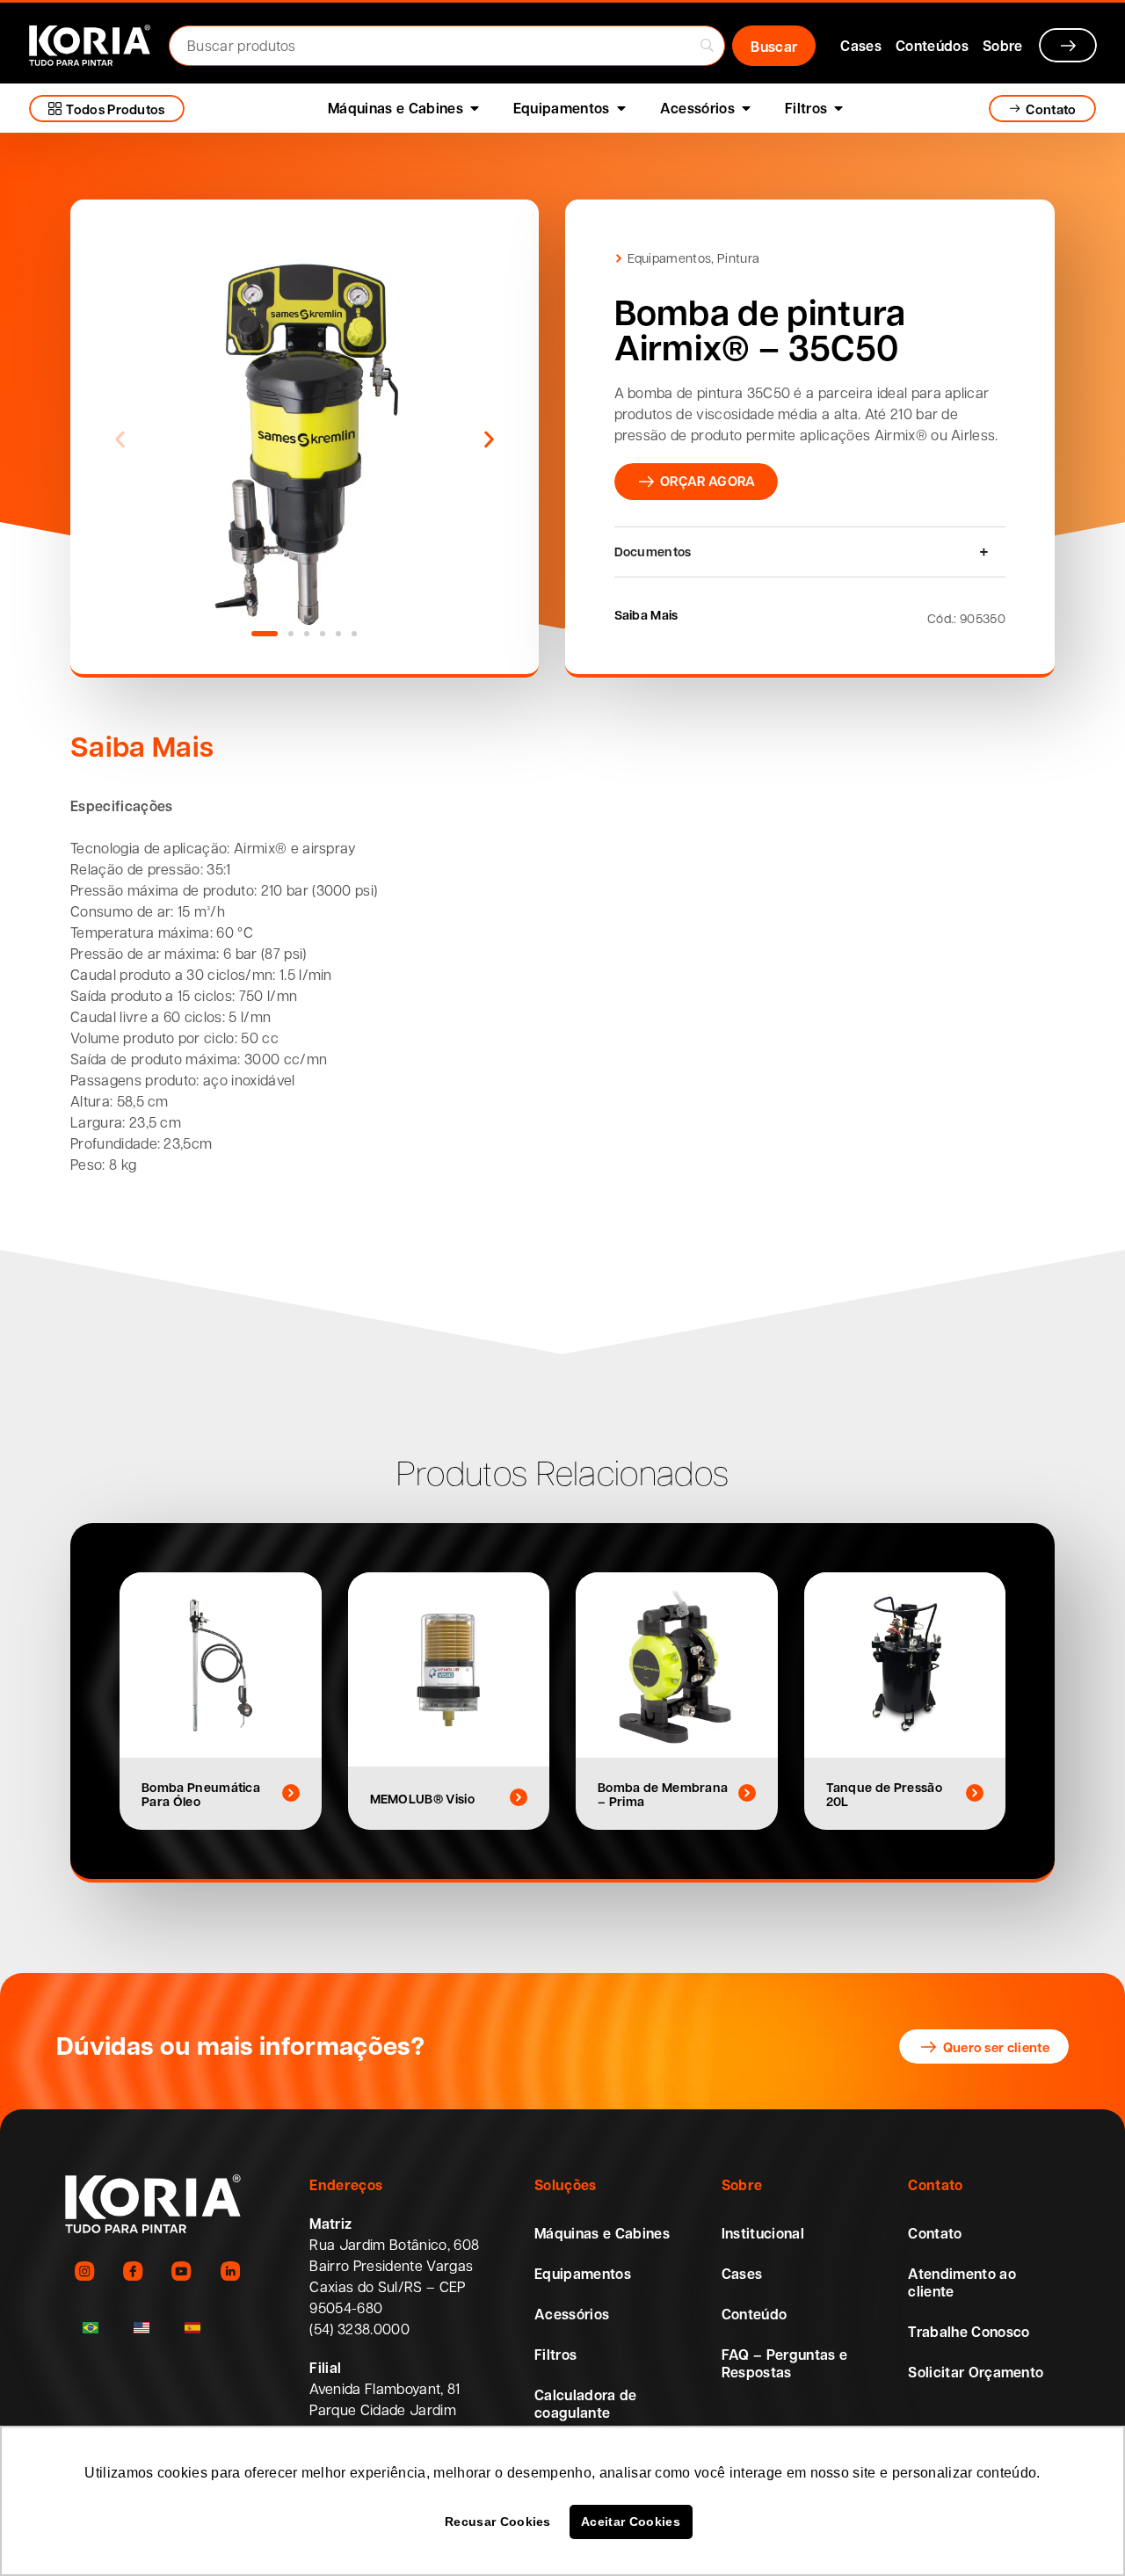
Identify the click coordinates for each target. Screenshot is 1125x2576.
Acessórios (572, 2314)
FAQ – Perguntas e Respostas (784, 2363)
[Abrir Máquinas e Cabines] (475, 108)
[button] (120, 439)
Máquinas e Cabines (602, 2233)
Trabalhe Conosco (969, 2332)
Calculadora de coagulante (585, 2404)
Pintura (738, 258)
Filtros (555, 2355)
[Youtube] (181, 2271)
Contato (935, 2233)
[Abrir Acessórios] (746, 108)
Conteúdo (755, 2314)
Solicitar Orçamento (976, 2372)
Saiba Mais (646, 614)
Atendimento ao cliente (962, 2282)
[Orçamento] (1068, 45)
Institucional (763, 2233)
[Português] (91, 2328)
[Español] (192, 2328)
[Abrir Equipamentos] (621, 108)
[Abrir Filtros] (838, 108)
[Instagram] (85, 2271)
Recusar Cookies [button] (498, 2522)
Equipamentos (670, 258)
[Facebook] (133, 2271)
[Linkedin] (230, 2271)
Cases (742, 2274)
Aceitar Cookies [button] (631, 2522)
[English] (142, 2328)
